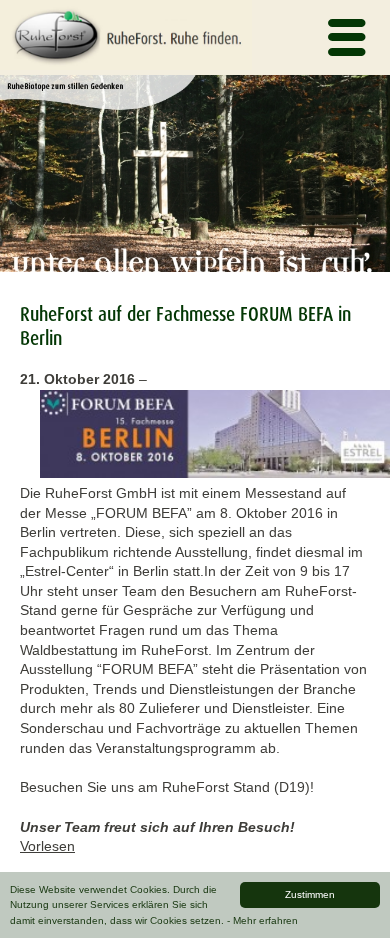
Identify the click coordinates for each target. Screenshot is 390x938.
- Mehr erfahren (262, 920)
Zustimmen (310, 894)
